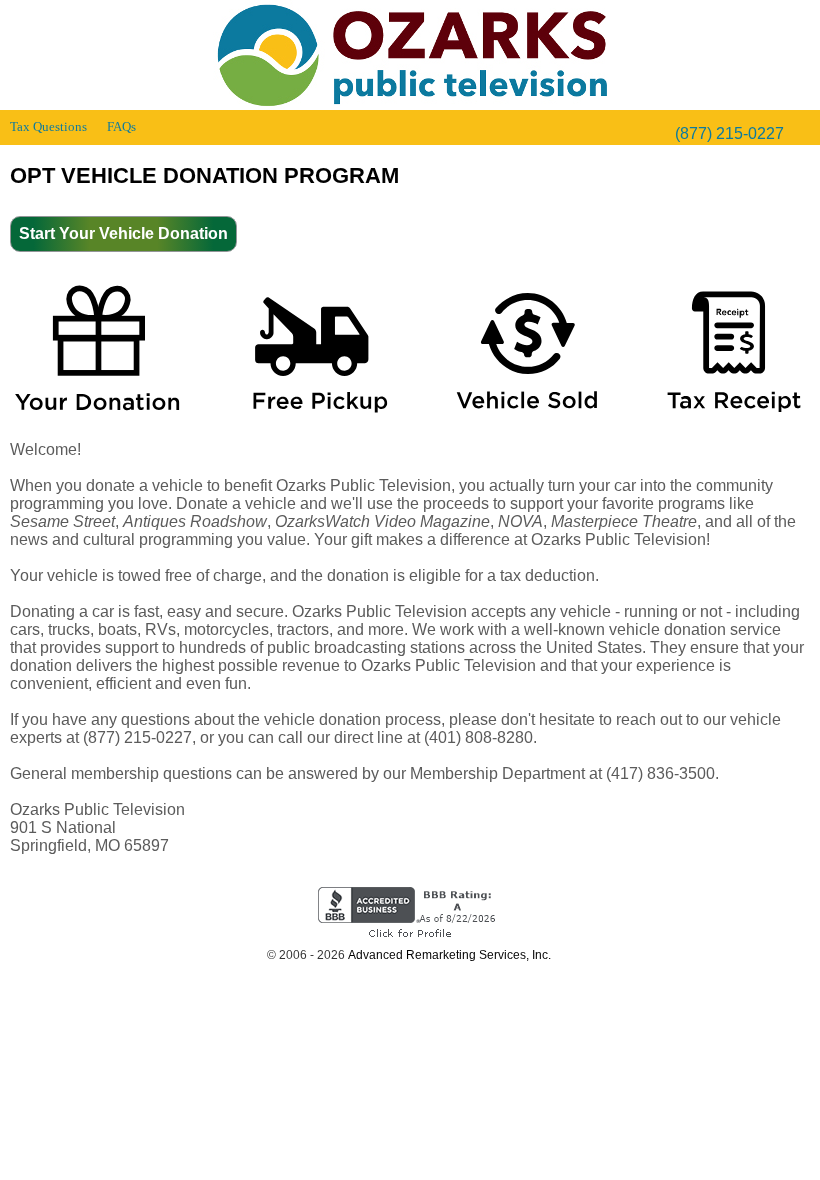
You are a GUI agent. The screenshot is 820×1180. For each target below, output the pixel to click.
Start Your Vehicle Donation (123, 233)
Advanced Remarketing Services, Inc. (449, 955)
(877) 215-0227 (729, 133)
